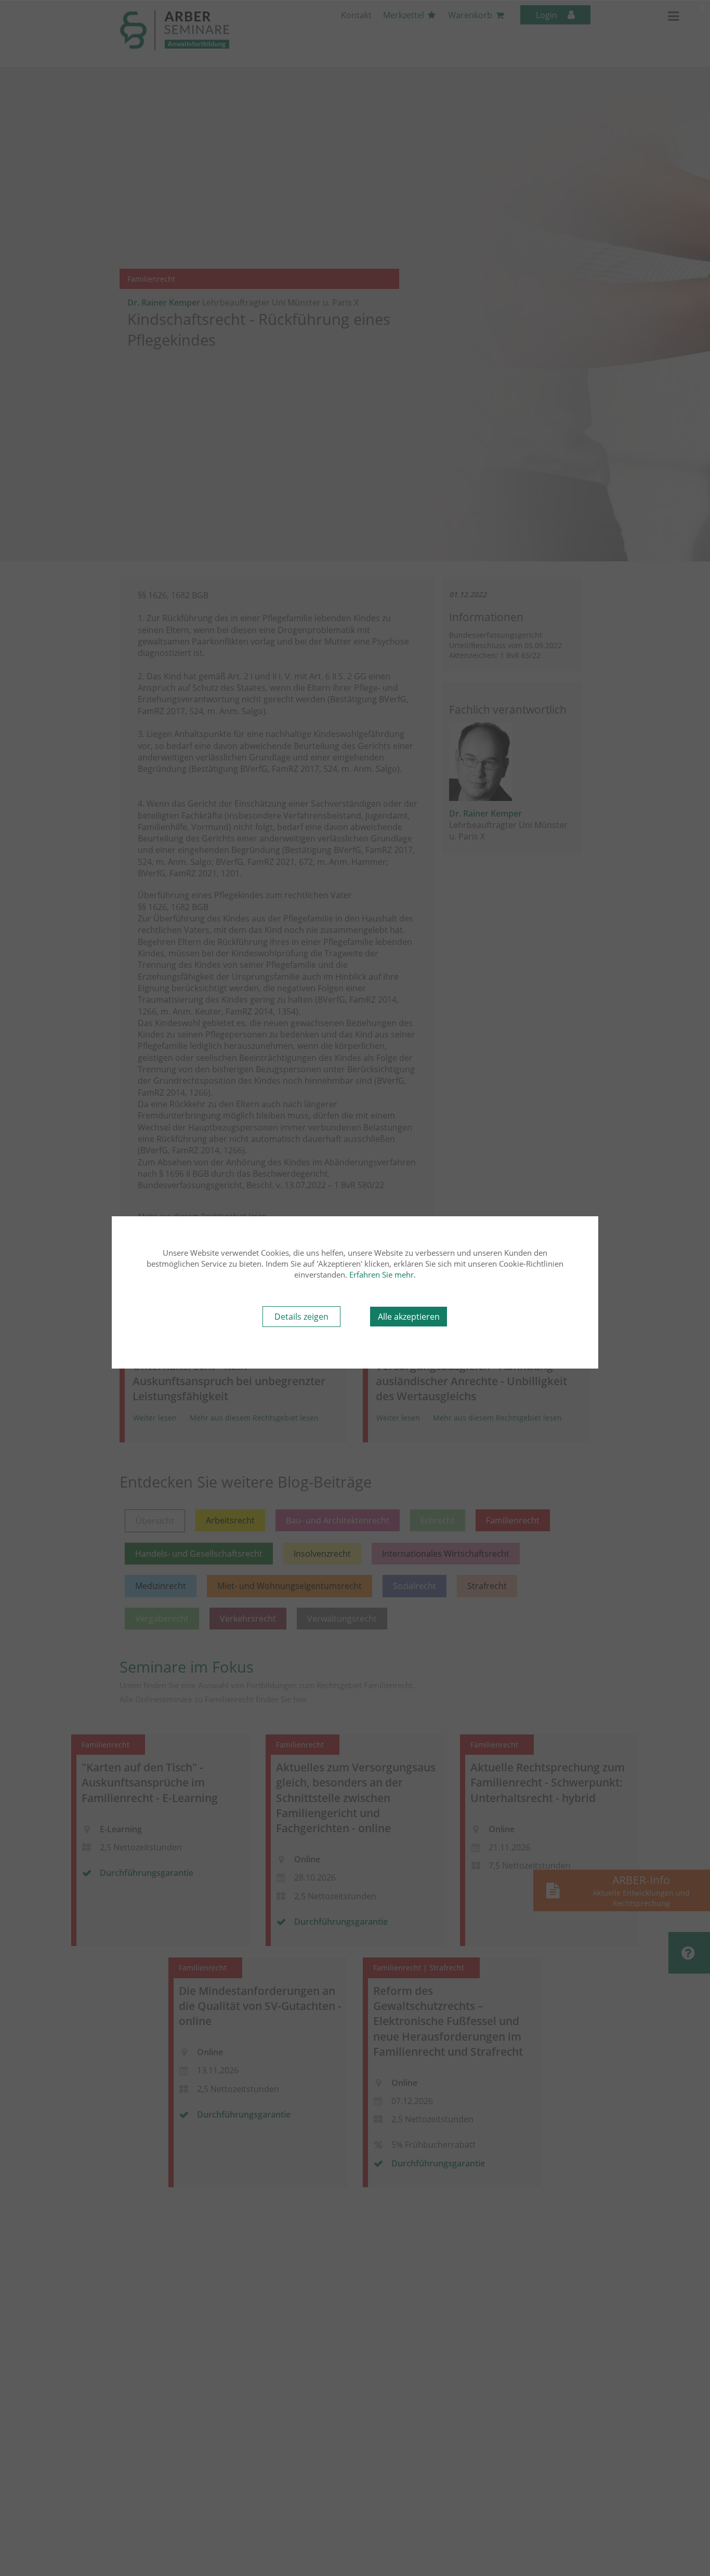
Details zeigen (301, 1317)
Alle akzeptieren (409, 1317)
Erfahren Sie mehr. (383, 1274)
